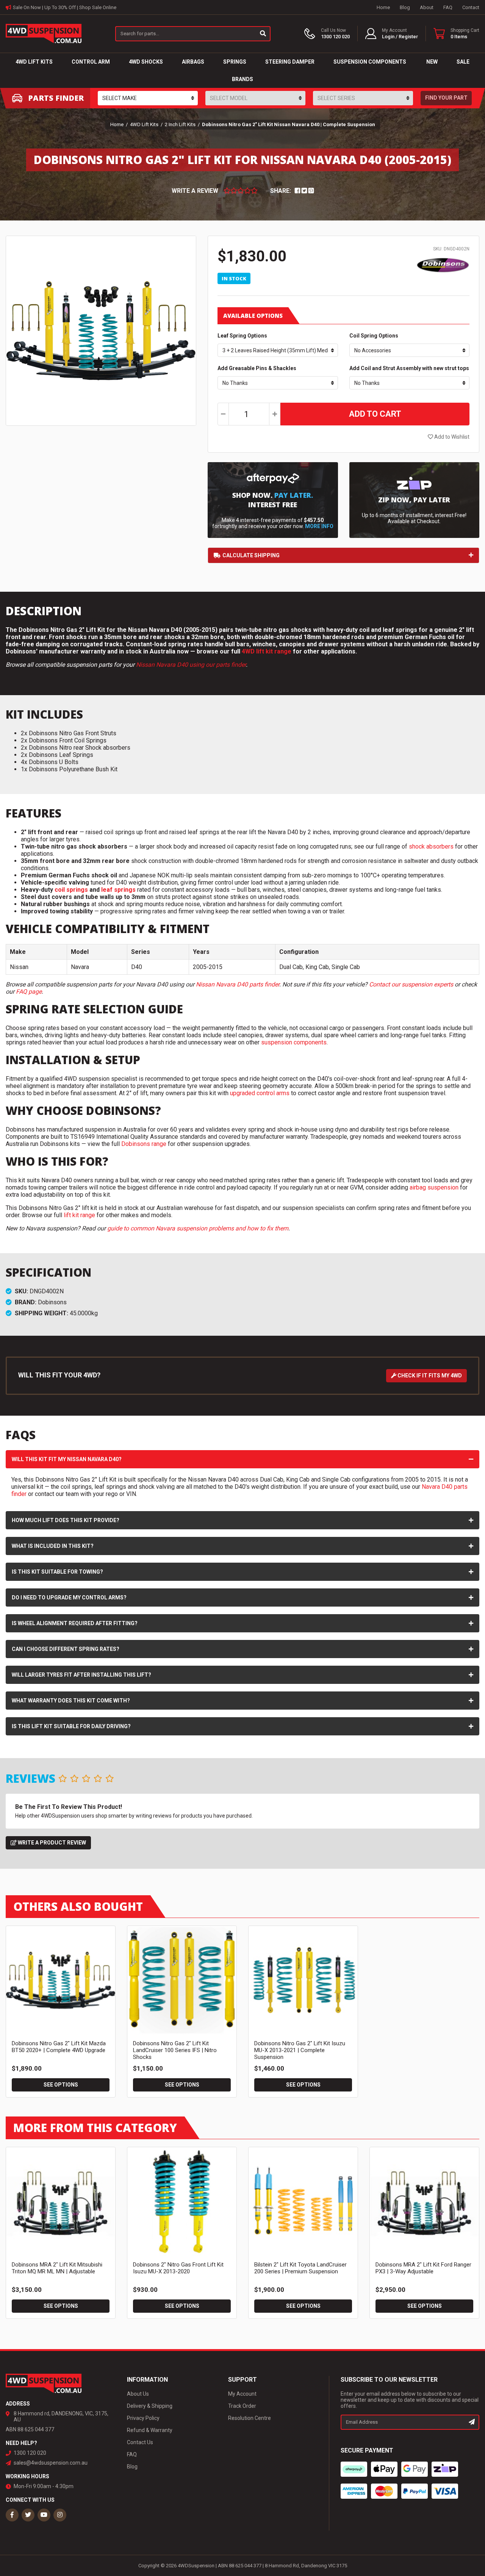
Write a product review (51, 1843)
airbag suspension (434, 1187)
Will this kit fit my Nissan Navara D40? (67, 1459)
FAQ (448, 7)
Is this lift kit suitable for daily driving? (71, 1726)
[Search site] (263, 34)
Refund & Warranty (150, 2430)
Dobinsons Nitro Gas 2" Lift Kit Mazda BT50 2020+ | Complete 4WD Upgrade (59, 2047)
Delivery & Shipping (150, 2406)
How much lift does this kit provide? (66, 1520)
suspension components (294, 1042)
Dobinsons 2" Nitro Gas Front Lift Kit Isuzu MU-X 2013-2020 (178, 2268)
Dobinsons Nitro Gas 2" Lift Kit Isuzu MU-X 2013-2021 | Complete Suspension (300, 2050)
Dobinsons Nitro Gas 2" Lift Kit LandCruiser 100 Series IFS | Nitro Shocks (175, 2050)
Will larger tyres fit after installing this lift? (81, 1675)
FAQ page (29, 992)
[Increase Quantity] (275, 414)
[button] (392, 34)
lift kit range (79, 1215)
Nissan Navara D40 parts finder (238, 984)
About (427, 7)
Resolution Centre (250, 2418)
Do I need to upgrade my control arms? (69, 1597)
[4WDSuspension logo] (44, 33)
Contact (471, 7)
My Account (242, 2394)
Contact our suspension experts (411, 984)
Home (383, 7)
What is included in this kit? (53, 1546)
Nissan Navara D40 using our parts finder (191, 665)
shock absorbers (431, 846)
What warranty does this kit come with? (71, 1701)
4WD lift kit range (267, 651)
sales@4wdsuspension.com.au (51, 2463)
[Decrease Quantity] (223, 414)
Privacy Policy (143, 2418)
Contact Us (140, 2442)
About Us (138, 2394)
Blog (405, 7)
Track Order (242, 2406)
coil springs (71, 890)
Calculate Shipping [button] (251, 555)
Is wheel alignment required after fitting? (75, 1623)
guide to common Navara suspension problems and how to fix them (198, 1228)
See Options (61, 2085)
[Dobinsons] (443, 264)
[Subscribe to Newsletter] (472, 2422)
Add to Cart (375, 414)
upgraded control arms (260, 1093)
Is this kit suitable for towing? (57, 1572)
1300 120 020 (30, 2453)
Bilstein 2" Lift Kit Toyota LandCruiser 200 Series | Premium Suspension (300, 2268)
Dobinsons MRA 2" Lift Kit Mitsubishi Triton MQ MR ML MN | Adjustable (57, 2268)
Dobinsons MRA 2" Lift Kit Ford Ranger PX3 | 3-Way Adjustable (423, 2268)
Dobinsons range (144, 1144)
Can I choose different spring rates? (66, 1649)
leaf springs (118, 890)
